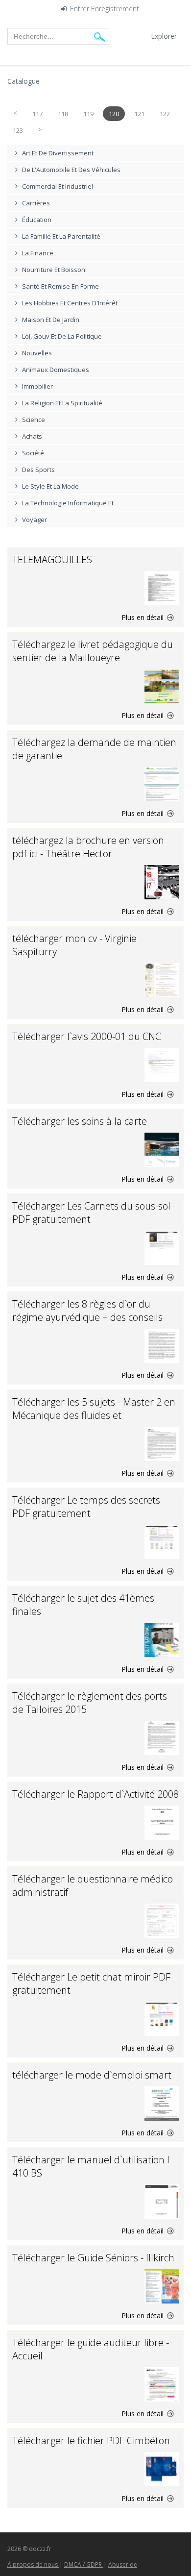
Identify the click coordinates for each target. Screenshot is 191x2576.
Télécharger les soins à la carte (80, 1121)
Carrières (36, 203)
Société (33, 453)
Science (34, 420)
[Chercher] (100, 37)
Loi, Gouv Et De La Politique (62, 336)
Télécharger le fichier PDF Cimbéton (91, 2440)
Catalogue (24, 81)
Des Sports (38, 470)
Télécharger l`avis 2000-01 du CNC (87, 1036)
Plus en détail (143, 617)
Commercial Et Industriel (58, 186)
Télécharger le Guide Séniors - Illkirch (93, 2258)
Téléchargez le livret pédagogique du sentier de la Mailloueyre (93, 651)
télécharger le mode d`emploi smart (92, 2075)
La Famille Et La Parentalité (61, 236)
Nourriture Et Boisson (54, 270)
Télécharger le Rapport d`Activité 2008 (95, 1794)
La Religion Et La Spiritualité (62, 403)
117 (37, 114)
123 (18, 130)
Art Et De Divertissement (58, 153)
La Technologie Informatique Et (68, 503)
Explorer (164, 36)
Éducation (37, 220)
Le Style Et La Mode (50, 486)
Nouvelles (37, 353)
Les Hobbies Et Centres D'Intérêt (70, 303)
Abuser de (123, 2564)
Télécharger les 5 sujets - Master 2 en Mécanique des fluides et (94, 1409)
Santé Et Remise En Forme (60, 286)
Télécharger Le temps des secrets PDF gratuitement (86, 1507)
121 (139, 114)
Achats (32, 436)
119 (88, 114)
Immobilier (37, 386)
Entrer (80, 9)
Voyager (35, 520)
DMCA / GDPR (84, 2564)
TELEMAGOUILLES (52, 559)
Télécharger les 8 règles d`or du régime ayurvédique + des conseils (87, 1311)
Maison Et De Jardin (51, 320)
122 (165, 114)
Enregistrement (115, 9)
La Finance (38, 253)
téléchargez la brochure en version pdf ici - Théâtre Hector (88, 847)
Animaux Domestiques (56, 370)
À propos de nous (33, 2564)
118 (63, 114)
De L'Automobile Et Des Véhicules (71, 170)
